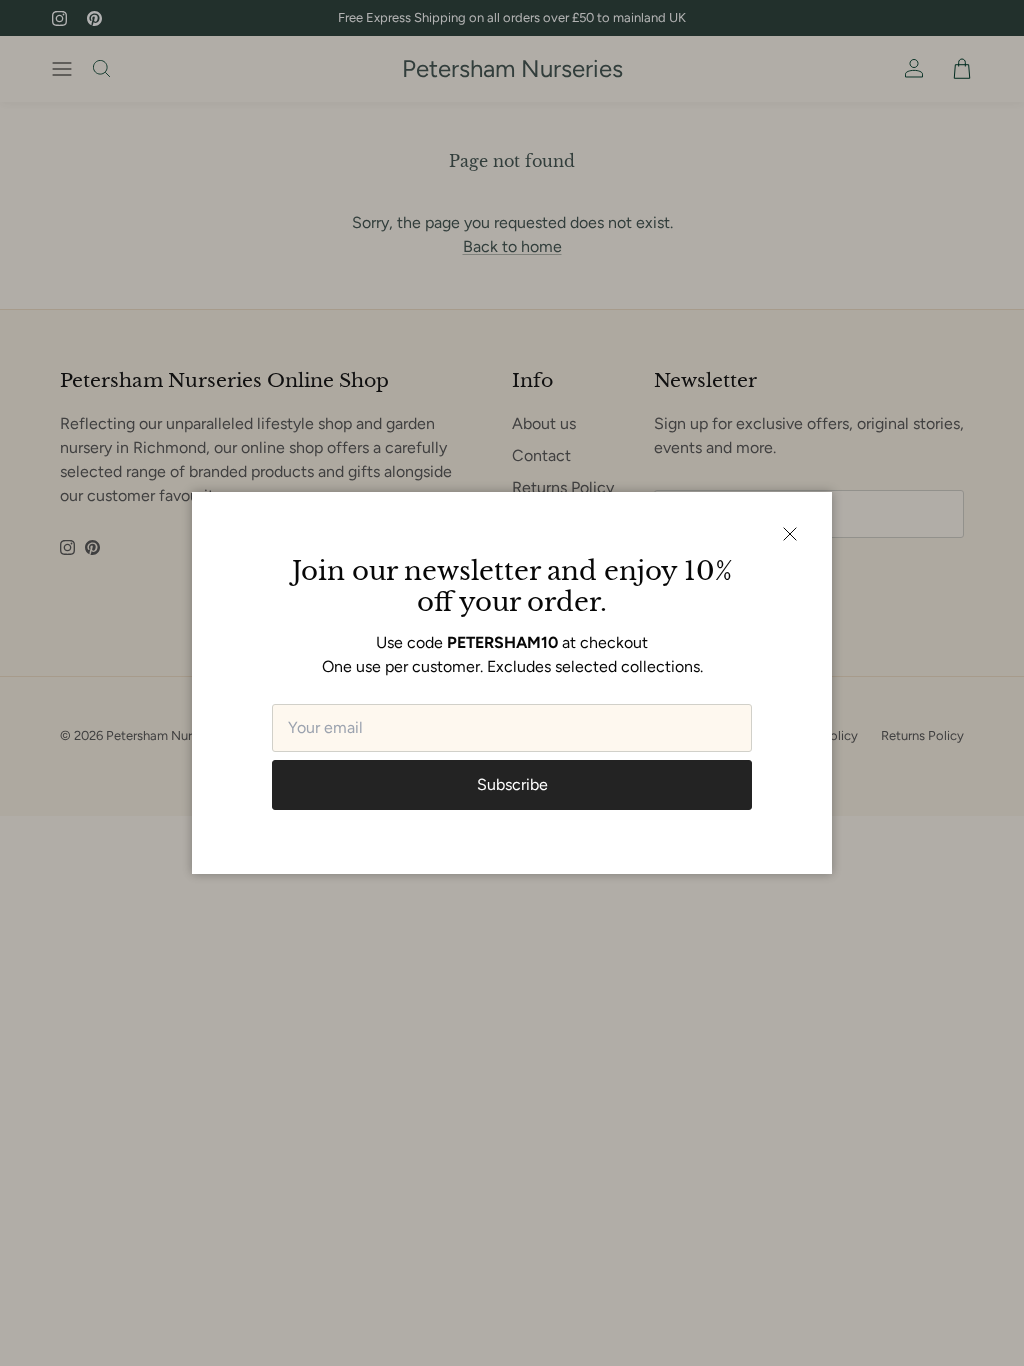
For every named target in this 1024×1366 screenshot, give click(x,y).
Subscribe (512, 784)
